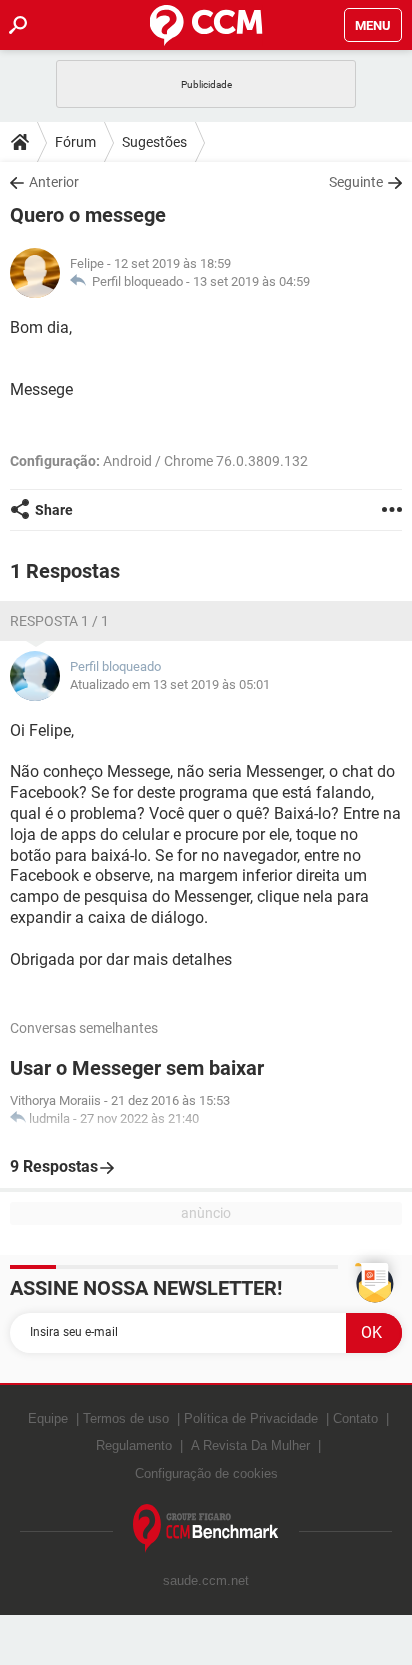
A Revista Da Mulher (250, 1445)
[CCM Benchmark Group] (206, 1528)
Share (54, 510)
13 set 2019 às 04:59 (251, 281)
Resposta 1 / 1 (59, 621)
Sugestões (154, 142)
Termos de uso (126, 1418)
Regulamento (134, 1445)
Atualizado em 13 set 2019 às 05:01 (170, 684)
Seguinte (356, 182)
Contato (355, 1418)
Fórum (75, 142)
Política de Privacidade (251, 1418)
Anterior (54, 182)
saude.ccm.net (206, 1580)
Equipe (48, 1418)
